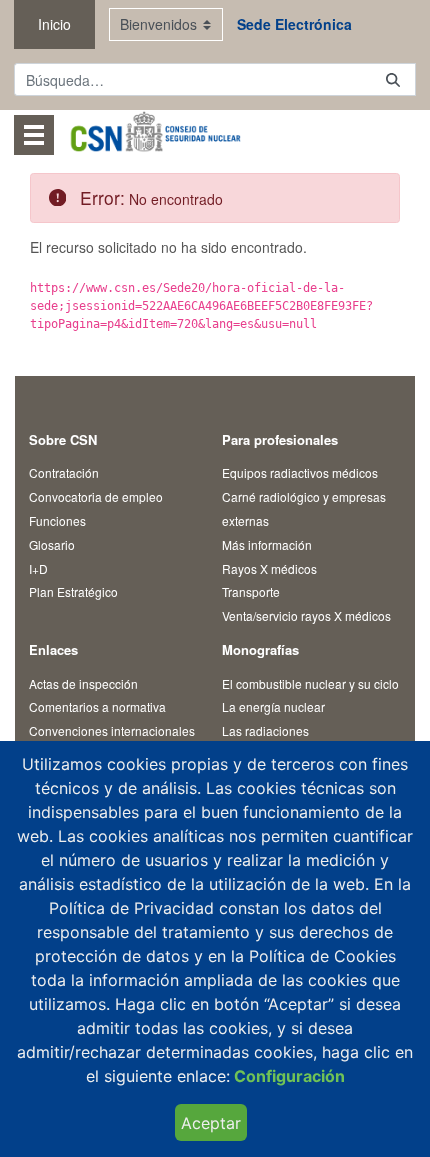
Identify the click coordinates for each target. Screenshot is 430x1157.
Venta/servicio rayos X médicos (306, 615)
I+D (38, 568)
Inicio (54, 24)
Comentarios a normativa (97, 706)
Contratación (64, 472)
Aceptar (211, 1123)
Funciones (57, 520)
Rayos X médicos (269, 568)
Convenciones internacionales (112, 730)
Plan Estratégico (73, 591)
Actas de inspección (83, 683)
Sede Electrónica (294, 24)
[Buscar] (393, 79)
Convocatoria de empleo (96, 496)
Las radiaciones (265, 730)
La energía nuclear (273, 706)
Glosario (52, 544)
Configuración (287, 1076)
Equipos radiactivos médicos (300, 472)
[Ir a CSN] (154, 134)
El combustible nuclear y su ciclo (310, 683)
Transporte (251, 591)
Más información (267, 544)
